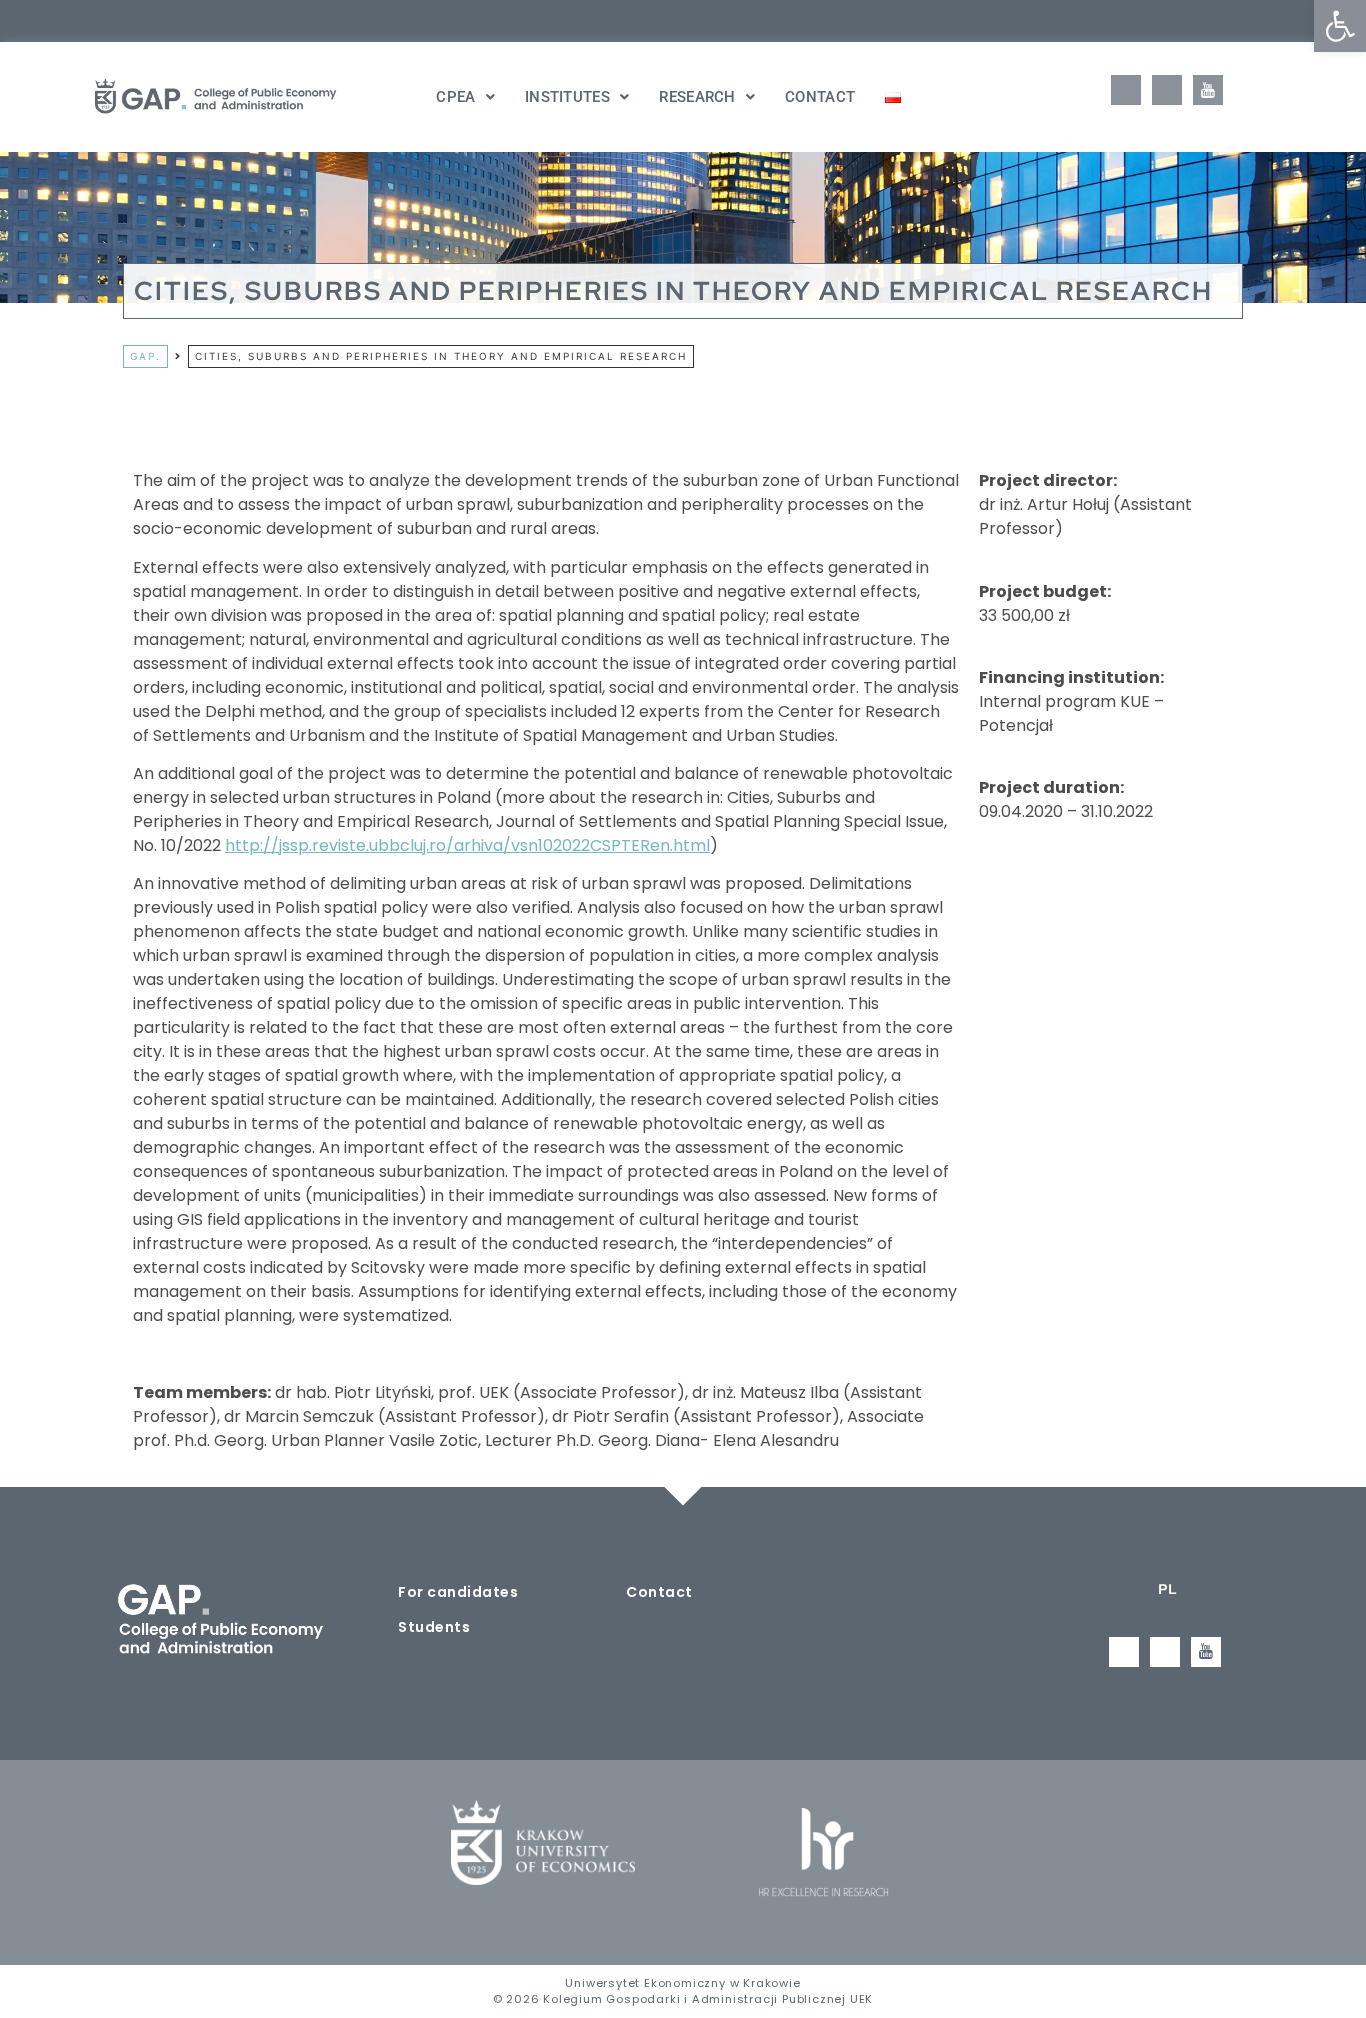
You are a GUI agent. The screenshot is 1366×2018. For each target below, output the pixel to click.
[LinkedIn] (1167, 90)
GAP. (145, 356)
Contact (820, 97)
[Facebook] (1126, 90)
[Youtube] (1208, 90)
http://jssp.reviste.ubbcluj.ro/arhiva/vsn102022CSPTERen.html (467, 845)
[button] (1340, 26)
